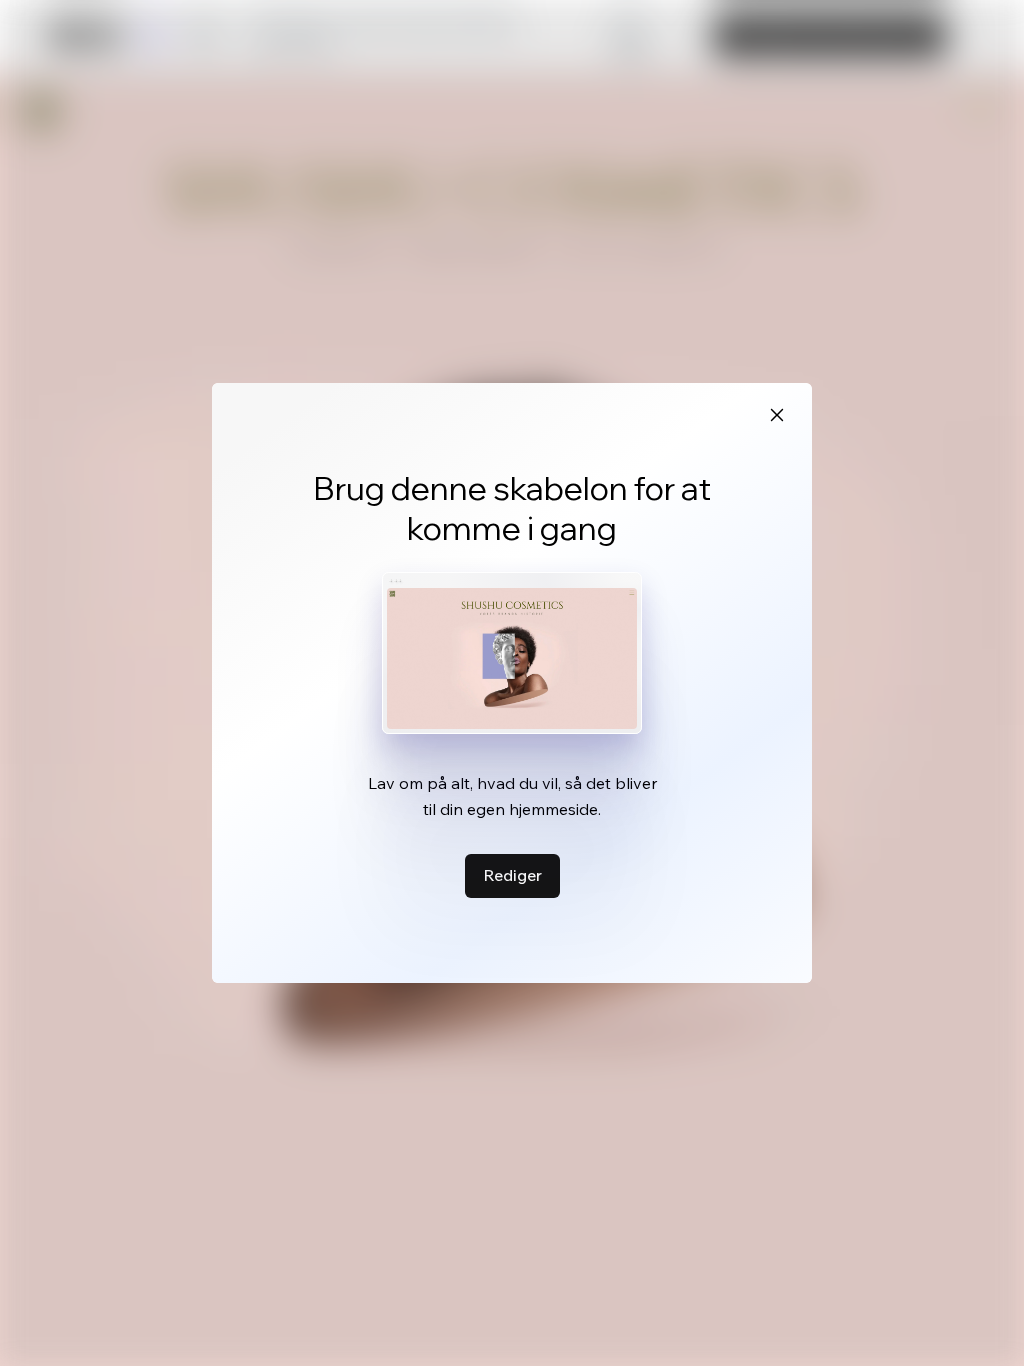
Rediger (512, 875)
